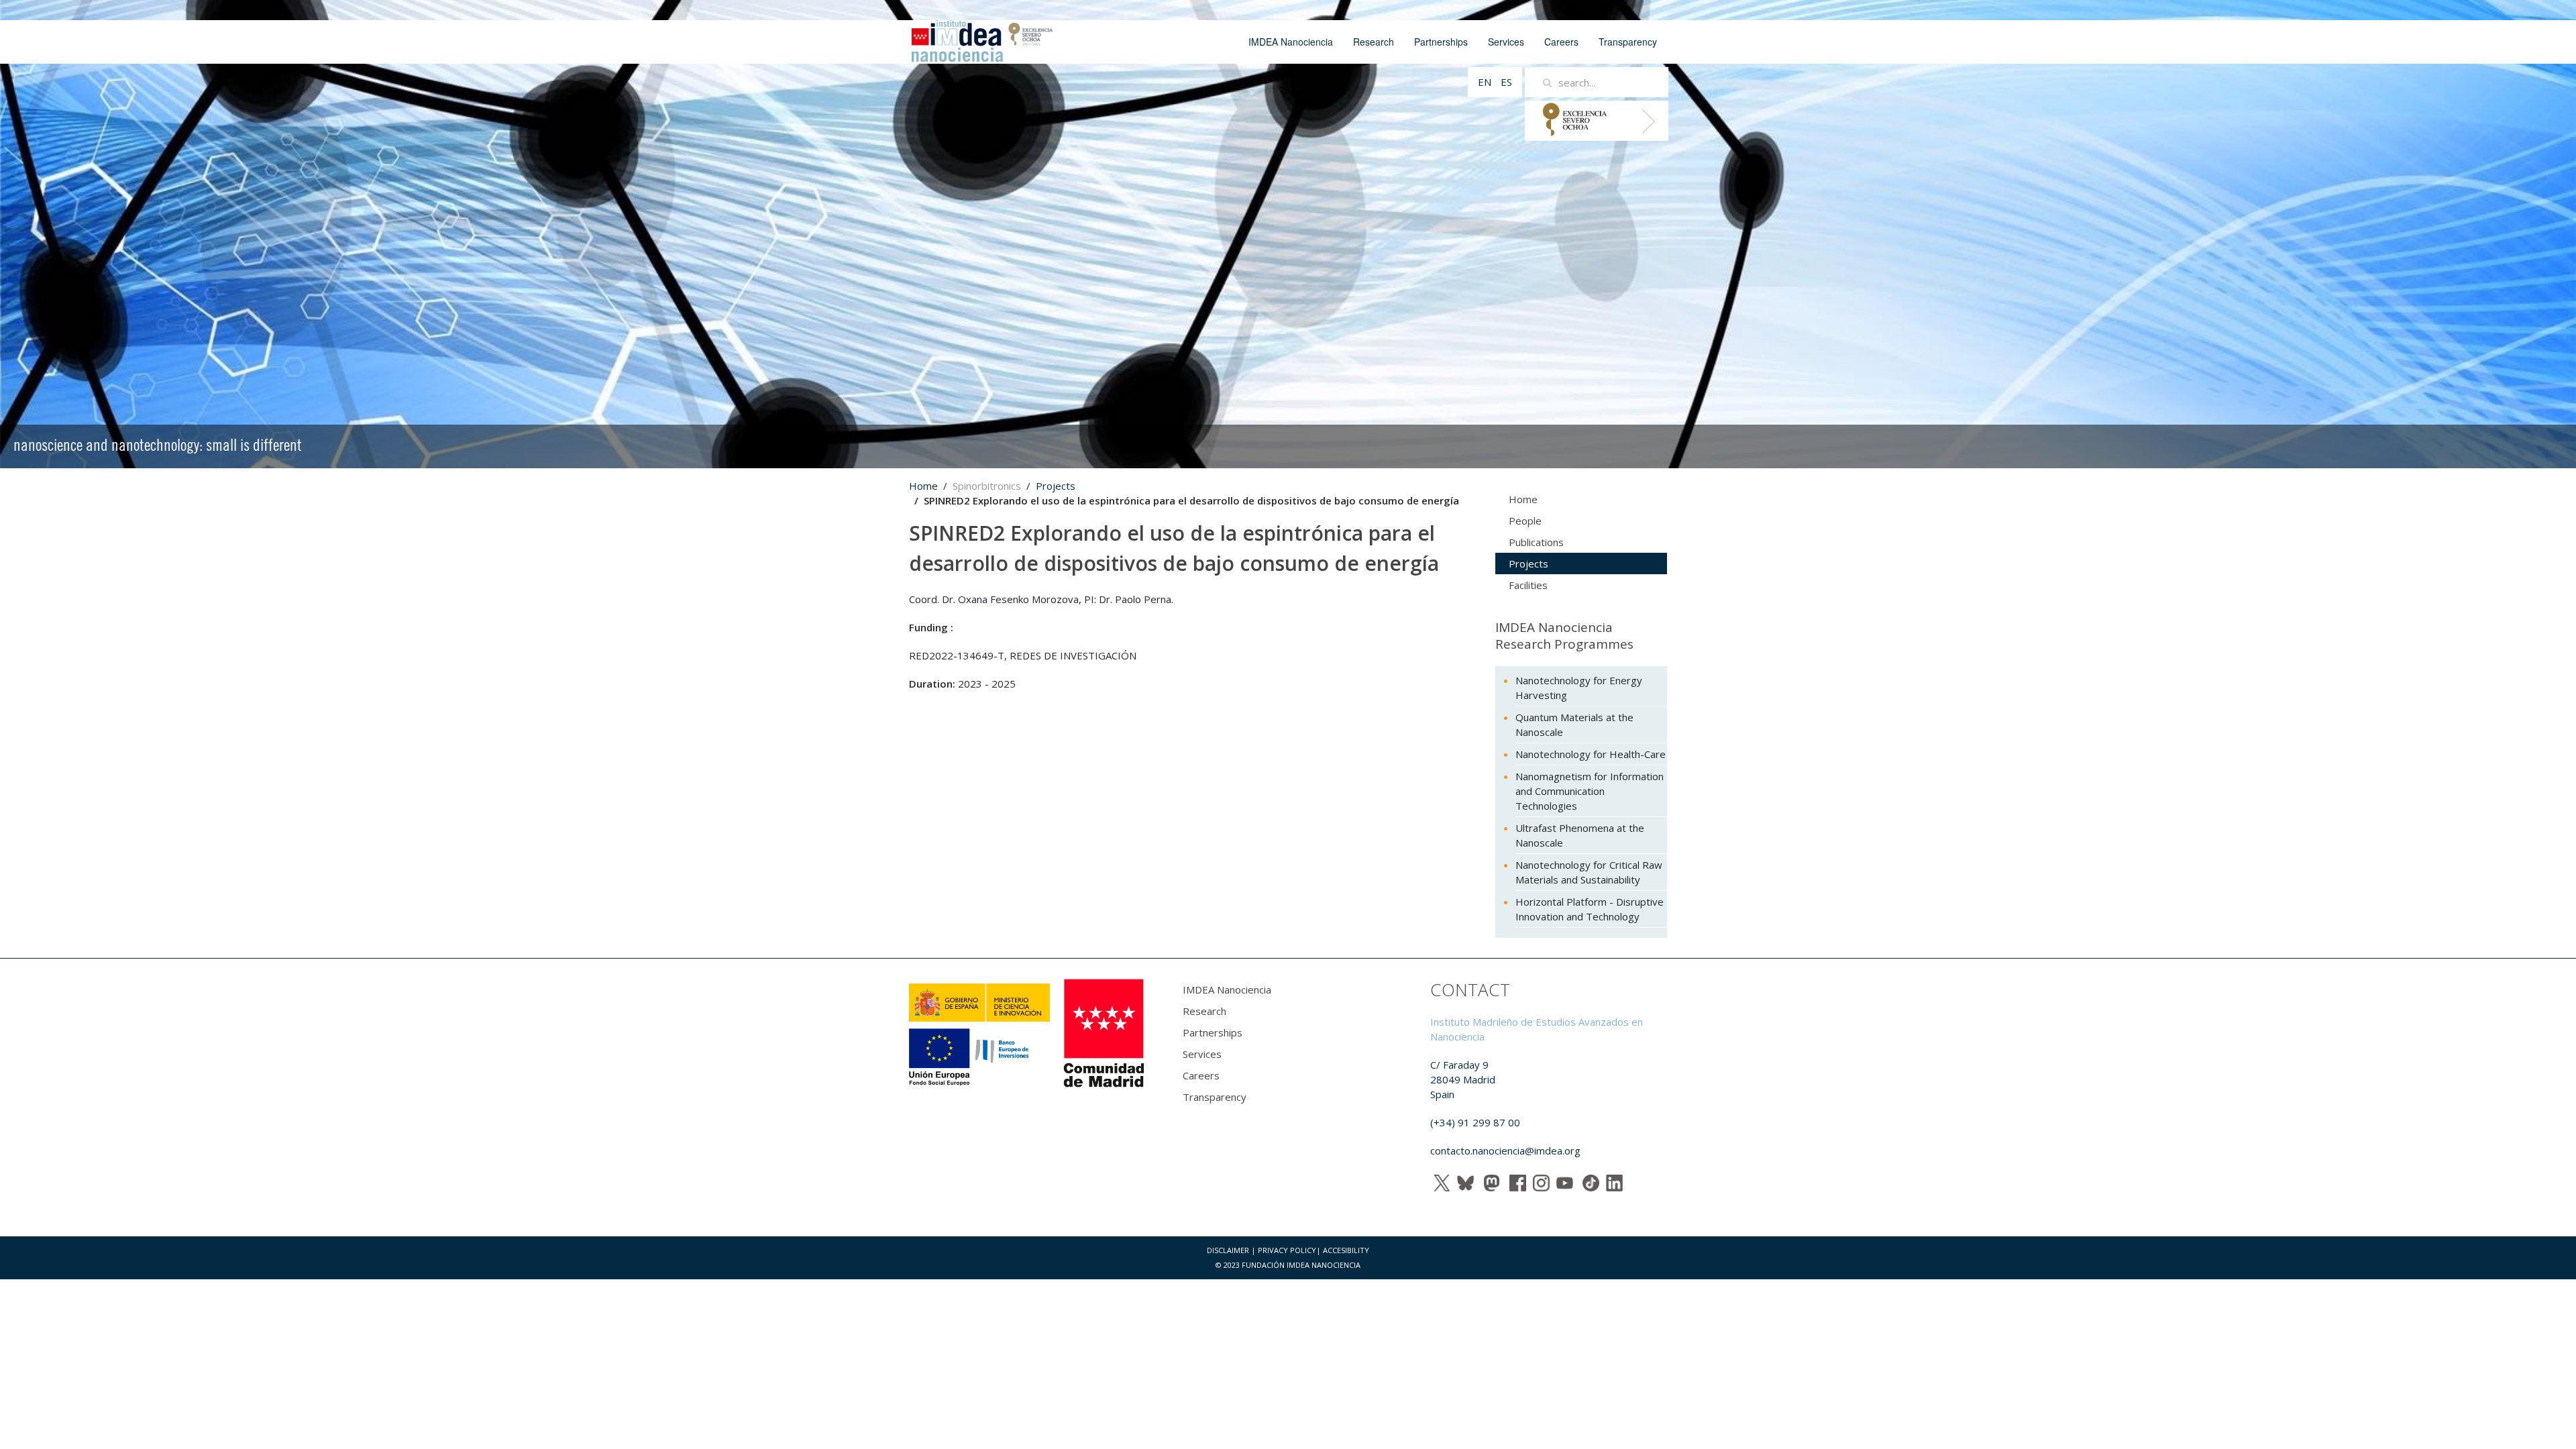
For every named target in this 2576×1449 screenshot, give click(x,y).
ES (1506, 82)
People (1525, 521)
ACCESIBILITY (1346, 1250)
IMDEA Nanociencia (1291, 42)
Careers (1561, 42)
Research (1374, 42)
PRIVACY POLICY (1287, 1250)
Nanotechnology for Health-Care (1591, 754)
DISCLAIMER (1228, 1250)
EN (1486, 82)
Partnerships (1441, 42)
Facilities (1528, 585)
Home (923, 486)
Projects (1056, 486)
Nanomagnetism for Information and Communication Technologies (1590, 791)
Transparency (1628, 42)
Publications (1536, 542)
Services (1506, 42)
